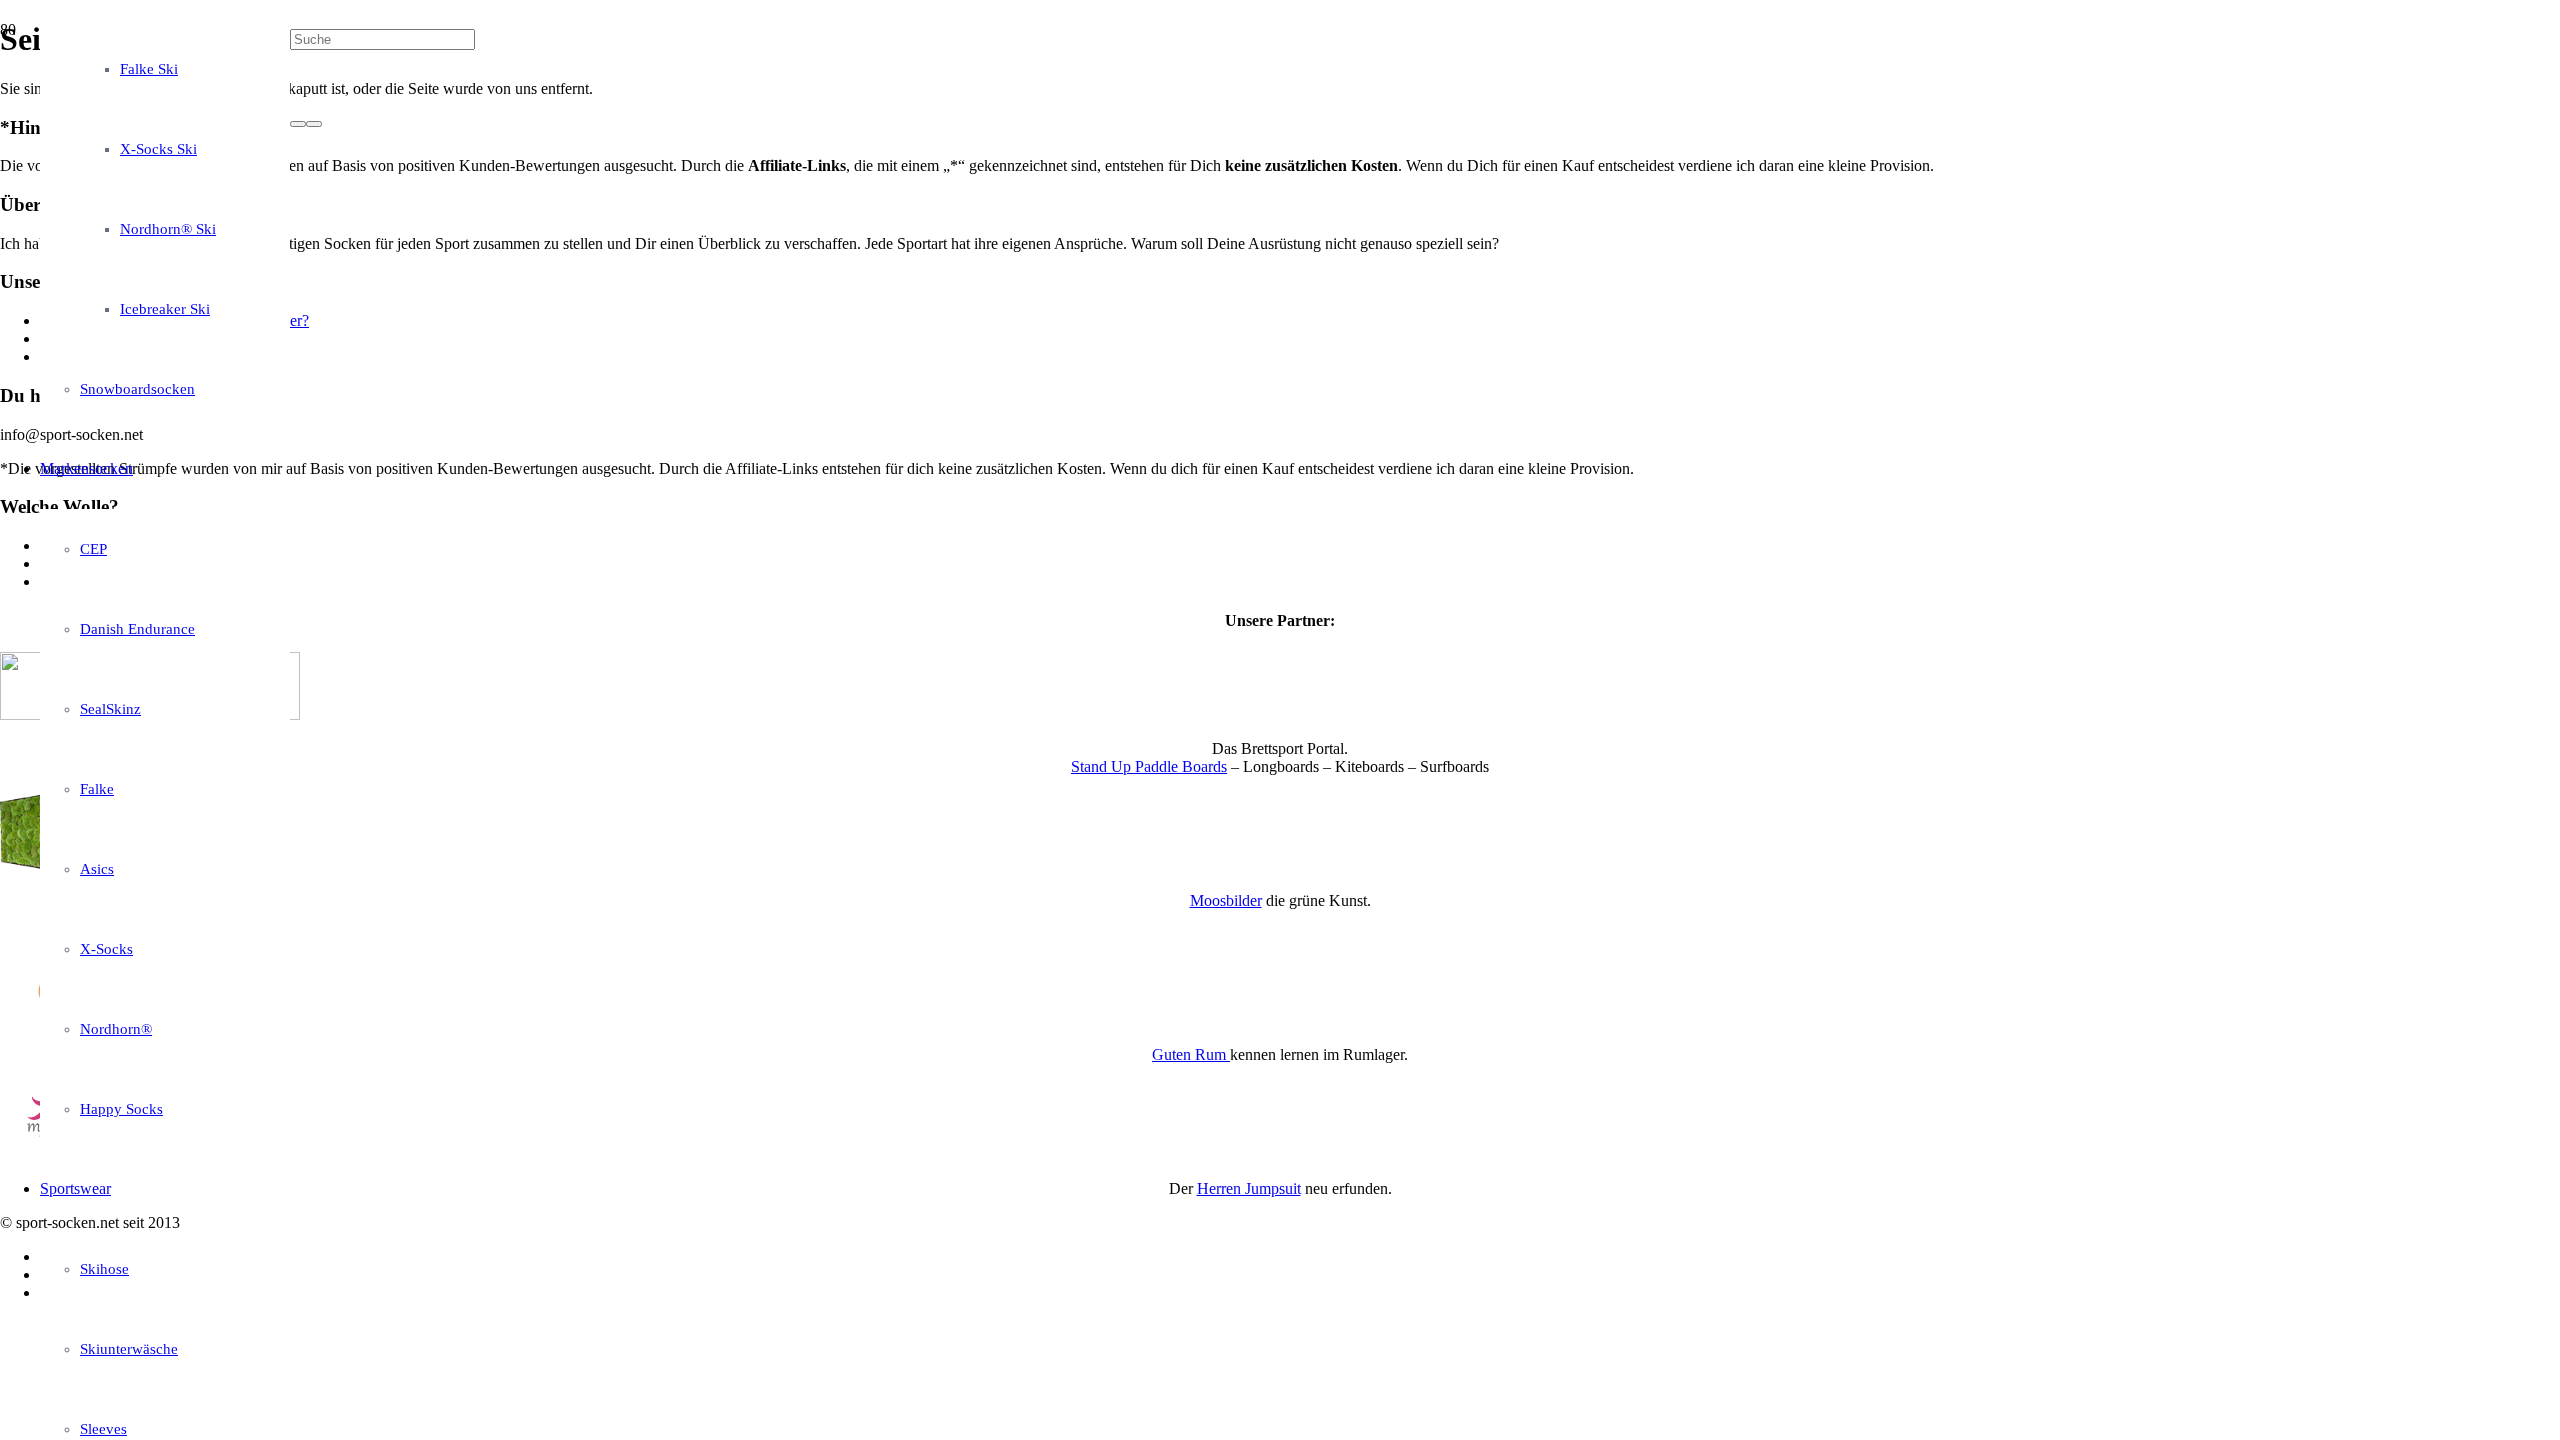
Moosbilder (1226, 900)
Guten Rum (1191, 1054)
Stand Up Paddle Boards (1149, 766)
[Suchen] (298, 124)
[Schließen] (314, 124)
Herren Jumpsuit (1249, 1188)
